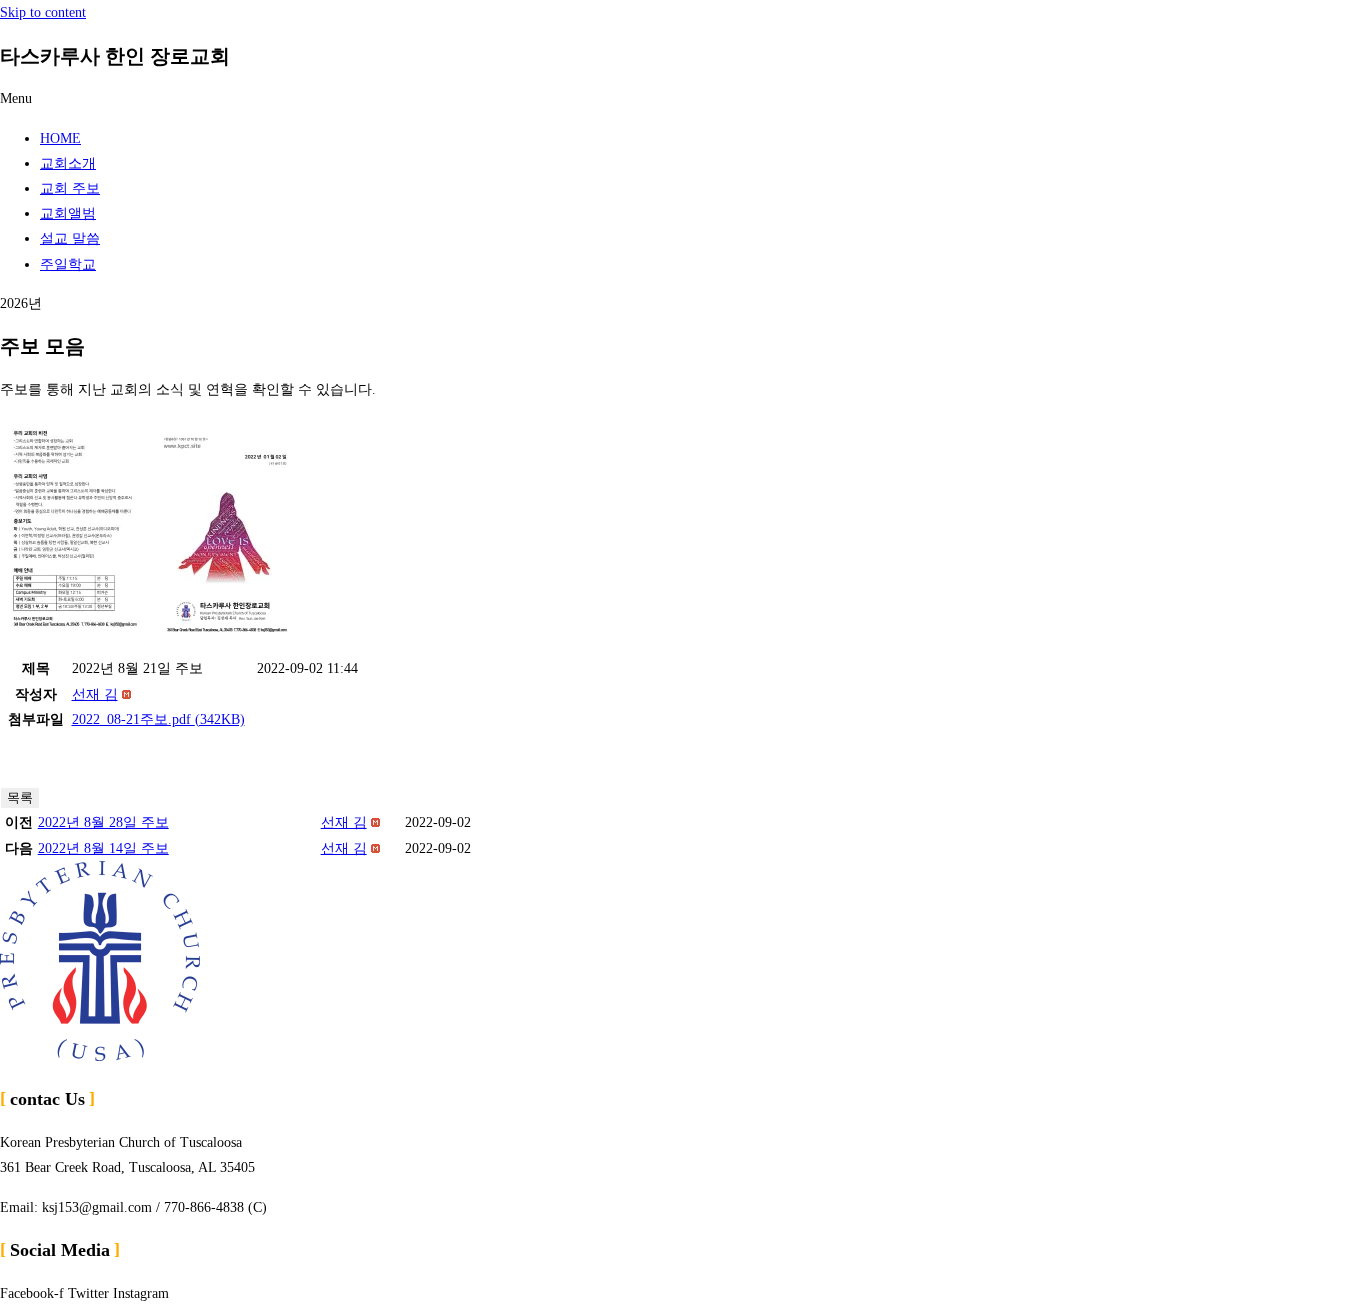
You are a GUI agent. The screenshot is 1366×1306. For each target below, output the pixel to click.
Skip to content (43, 12)
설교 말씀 (70, 238)
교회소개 (68, 163)
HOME (60, 138)
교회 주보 (70, 188)
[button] (683, 98)
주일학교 (68, 264)
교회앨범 (68, 213)
